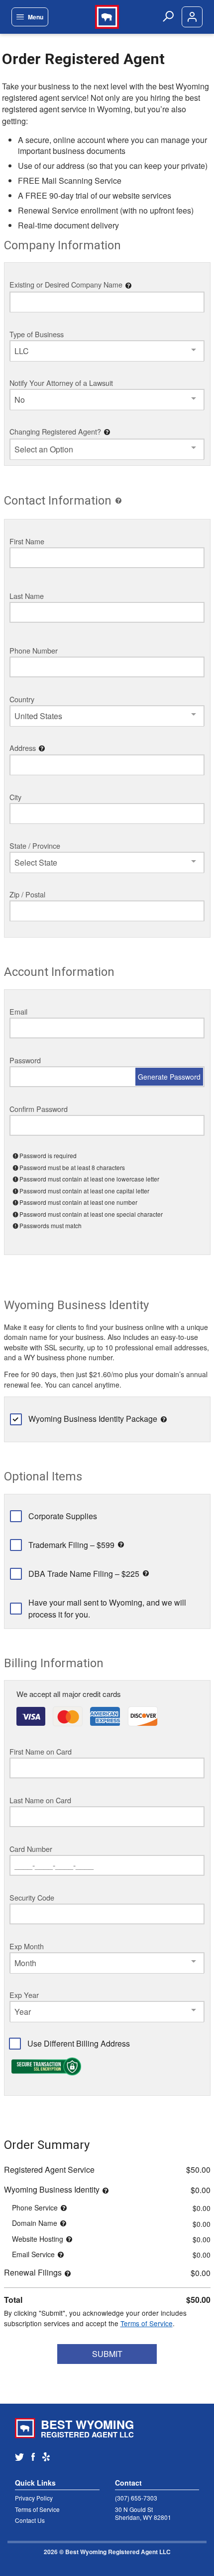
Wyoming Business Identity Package (93, 1419)
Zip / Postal (27, 894)
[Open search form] (168, 17)
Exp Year (24, 1995)
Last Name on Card (40, 1800)
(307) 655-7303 (136, 2498)
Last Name (27, 596)
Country (22, 699)
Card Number (31, 1849)
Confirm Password (39, 1109)
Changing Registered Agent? (55, 431)
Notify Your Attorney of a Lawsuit (61, 383)
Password (25, 1060)
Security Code (32, 1897)
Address (23, 748)
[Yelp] (50, 2458)
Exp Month (27, 1946)
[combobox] (107, 351)
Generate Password (169, 1077)
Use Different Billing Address (79, 2043)
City (15, 797)
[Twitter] (23, 2458)
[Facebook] (37, 2458)
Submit (107, 2354)
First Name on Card (41, 1751)
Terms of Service (147, 2323)
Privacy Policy (34, 2498)
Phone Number (34, 650)
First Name (27, 541)
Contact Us (30, 2520)
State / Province (35, 846)
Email (18, 1011)
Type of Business (37, 334)
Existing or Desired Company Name (66, 284)
